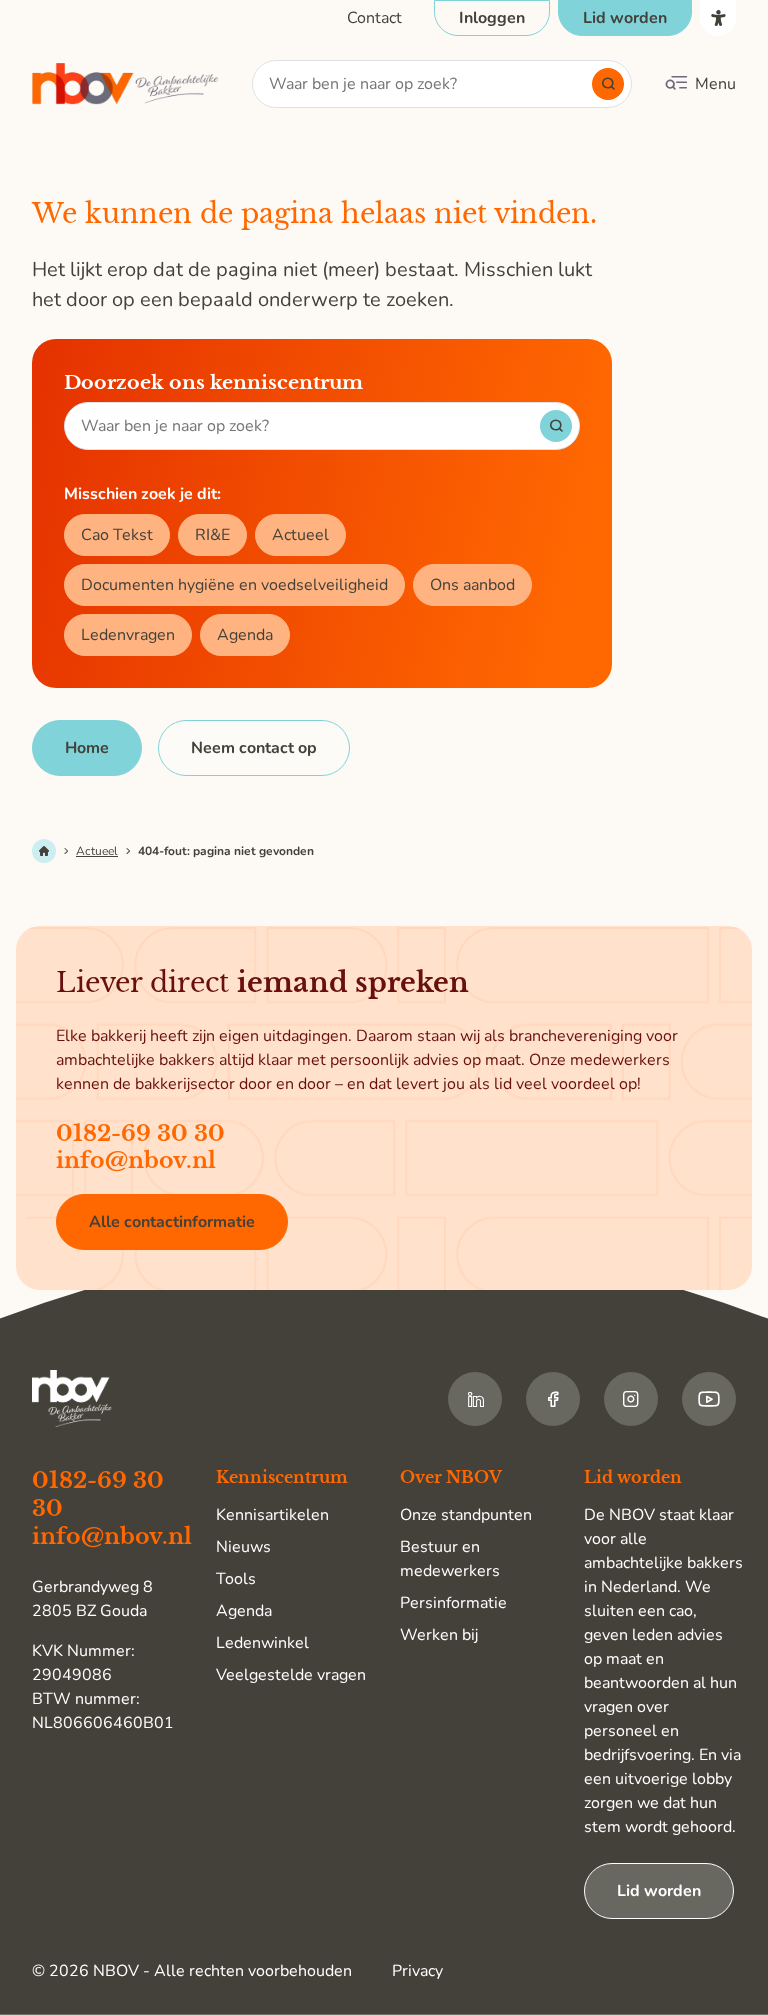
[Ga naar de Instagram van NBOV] (631, 1399)
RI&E (212, 535)
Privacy (417, 1971)
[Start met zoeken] (608, 84)
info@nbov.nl (136, 1160)
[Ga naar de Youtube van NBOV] (709, 1399)
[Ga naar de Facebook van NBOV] (553, 1399)
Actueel (300, 535)
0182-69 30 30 (140, 1133)
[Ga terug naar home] (126, 84)
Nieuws (243, 1547)
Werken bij (439, 1635)
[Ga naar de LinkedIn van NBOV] (475, 1399)
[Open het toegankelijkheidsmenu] (718, 18)
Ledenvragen (128, 635)
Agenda (245, 635)
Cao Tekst (117, 535)
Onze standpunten (466, 1515)
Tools (236, 1579)
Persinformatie (453, 1603)
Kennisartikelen (272, 1515)
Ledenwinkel (262, 1643)
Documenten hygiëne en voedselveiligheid (234, 585)
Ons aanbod (472, 585)
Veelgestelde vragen (291, 1675)
